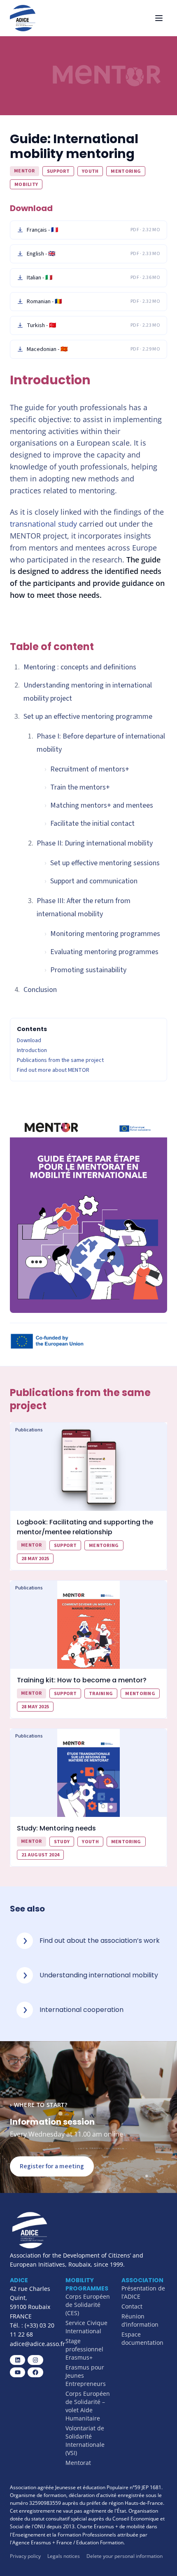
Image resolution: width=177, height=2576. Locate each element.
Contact (132, 2306)
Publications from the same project (60, 1060)
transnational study (43, 524)
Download (29, 1041)
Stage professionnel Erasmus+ (84, 2349)
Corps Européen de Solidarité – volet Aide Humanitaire (88, 2406)
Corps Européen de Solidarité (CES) (88, 2305)
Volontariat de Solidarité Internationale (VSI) (85, 2440)
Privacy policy (25, 2556)
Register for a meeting (52, 2166)
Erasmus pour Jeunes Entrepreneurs (86, 2375)
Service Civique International (86, 2327)
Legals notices (64, 2556)
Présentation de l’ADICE (143, 2292)
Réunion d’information (140, 2320)
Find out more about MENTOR (53, 1070)
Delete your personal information (125, 2556)
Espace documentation (142, 2338)
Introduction (32, 1050)
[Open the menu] (159, 18)
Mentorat (78, 2463)
